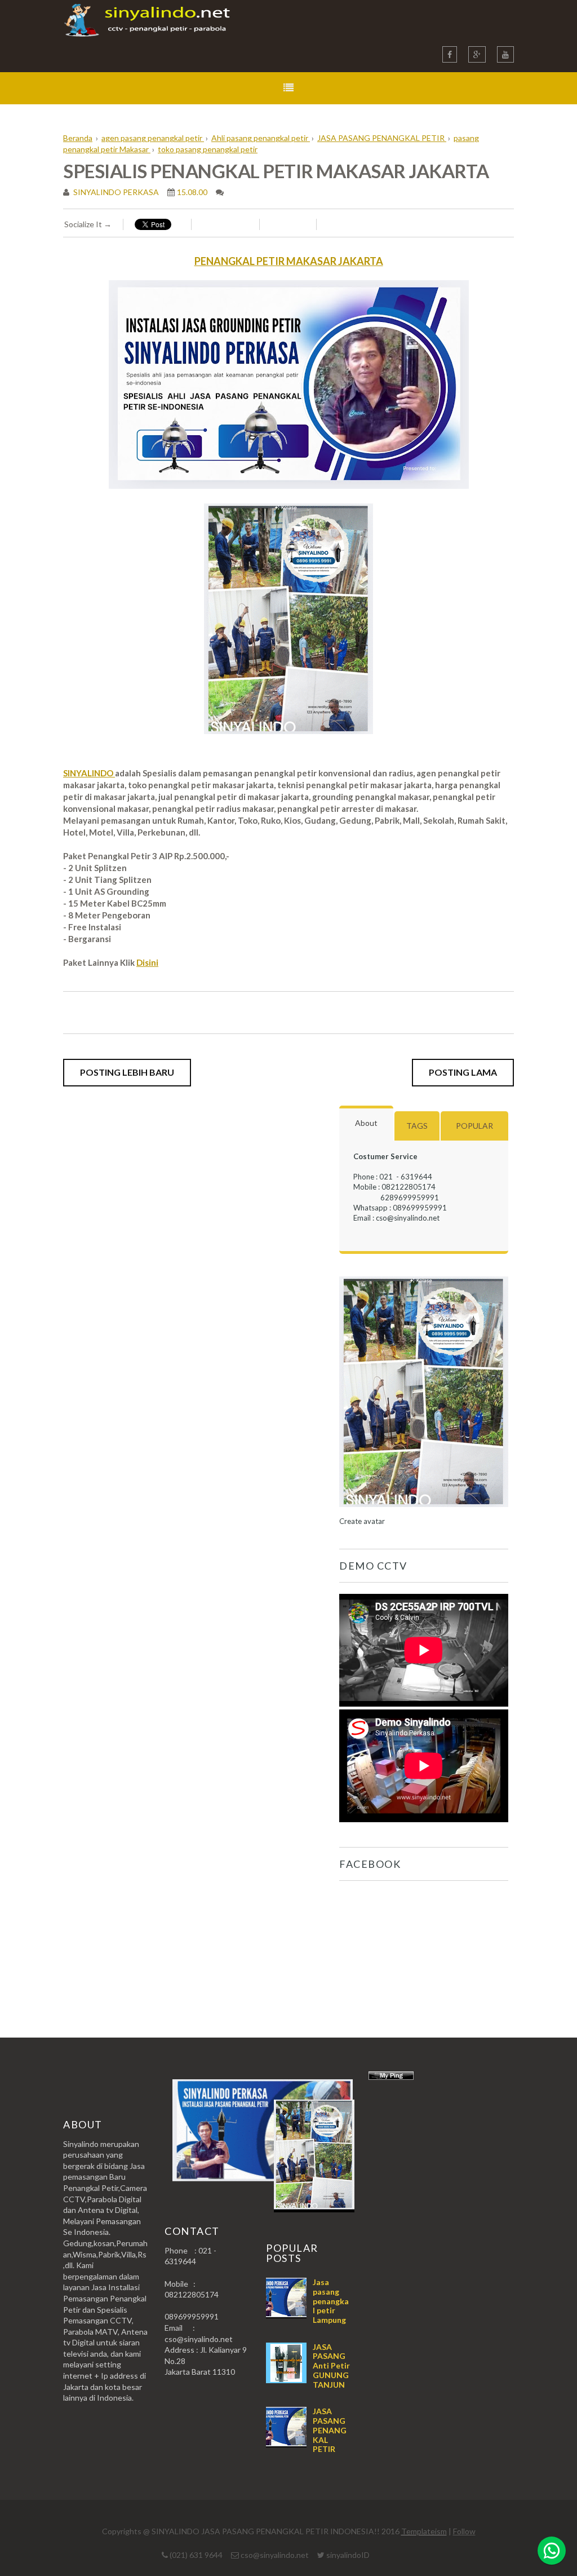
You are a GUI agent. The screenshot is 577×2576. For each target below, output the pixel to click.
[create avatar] (424, 1511)
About (366, 1123)
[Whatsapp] (552, 2551)
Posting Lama (463, 1072)
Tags (417, 1126)
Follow (464, 2531)
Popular (474, 1126)
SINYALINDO (89, 773)
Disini (147, 962)
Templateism (424, 2531)
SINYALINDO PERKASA (115, 192)
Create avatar (362, 1521)
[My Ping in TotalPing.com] (391, 2077)
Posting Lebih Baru (127, 1072)
